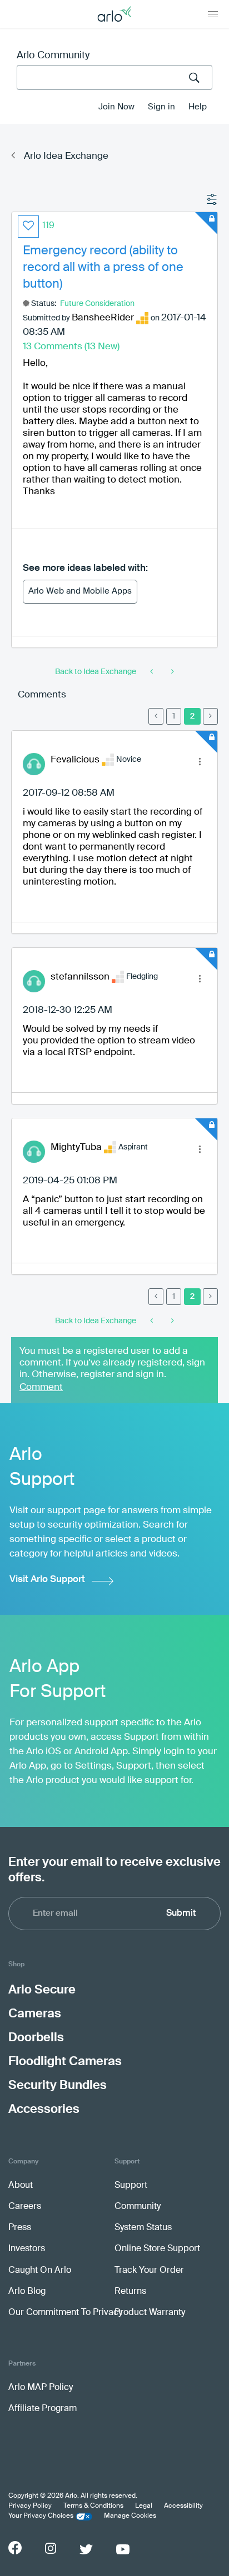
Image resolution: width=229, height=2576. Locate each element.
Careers (25, 2207)
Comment (41, 1387)
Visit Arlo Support (47, 1580)
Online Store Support (157, 2249)
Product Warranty (150, 2313)
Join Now (116, 107)
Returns (130, 2292)
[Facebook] (15, 2548)
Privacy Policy (30, 2506)
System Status (143, 2228)
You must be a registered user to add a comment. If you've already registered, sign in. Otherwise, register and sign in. (112, 1363)
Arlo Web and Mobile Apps (80, 591)
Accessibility (183, 2506)
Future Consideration (97, 304)
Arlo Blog (27, 2292)
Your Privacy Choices (41, 2516)
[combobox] (114, 77)
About (21, 2186)
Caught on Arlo (40, 2271)
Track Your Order (149, 2271)
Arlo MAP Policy (41, 2388)
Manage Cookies (130, 2516)
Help (198, 107)
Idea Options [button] (212, 200)
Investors (27, 2249)
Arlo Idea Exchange (66, 156)
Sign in (161, 107)
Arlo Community (53, 56)
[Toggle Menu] (213, 14)
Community (138, 2207)
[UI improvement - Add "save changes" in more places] (153, 672)
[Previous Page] (156, 716)
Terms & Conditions (93, 2506)
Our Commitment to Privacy (65, 2313)
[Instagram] (51, 2549)
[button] (28, 227)
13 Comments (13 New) (71, 347)
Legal (144, 2506)
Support (131, 2186)
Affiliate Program (43, 2409)
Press (20, 2228)
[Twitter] (86, 2549)
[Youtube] (123, 2549)
